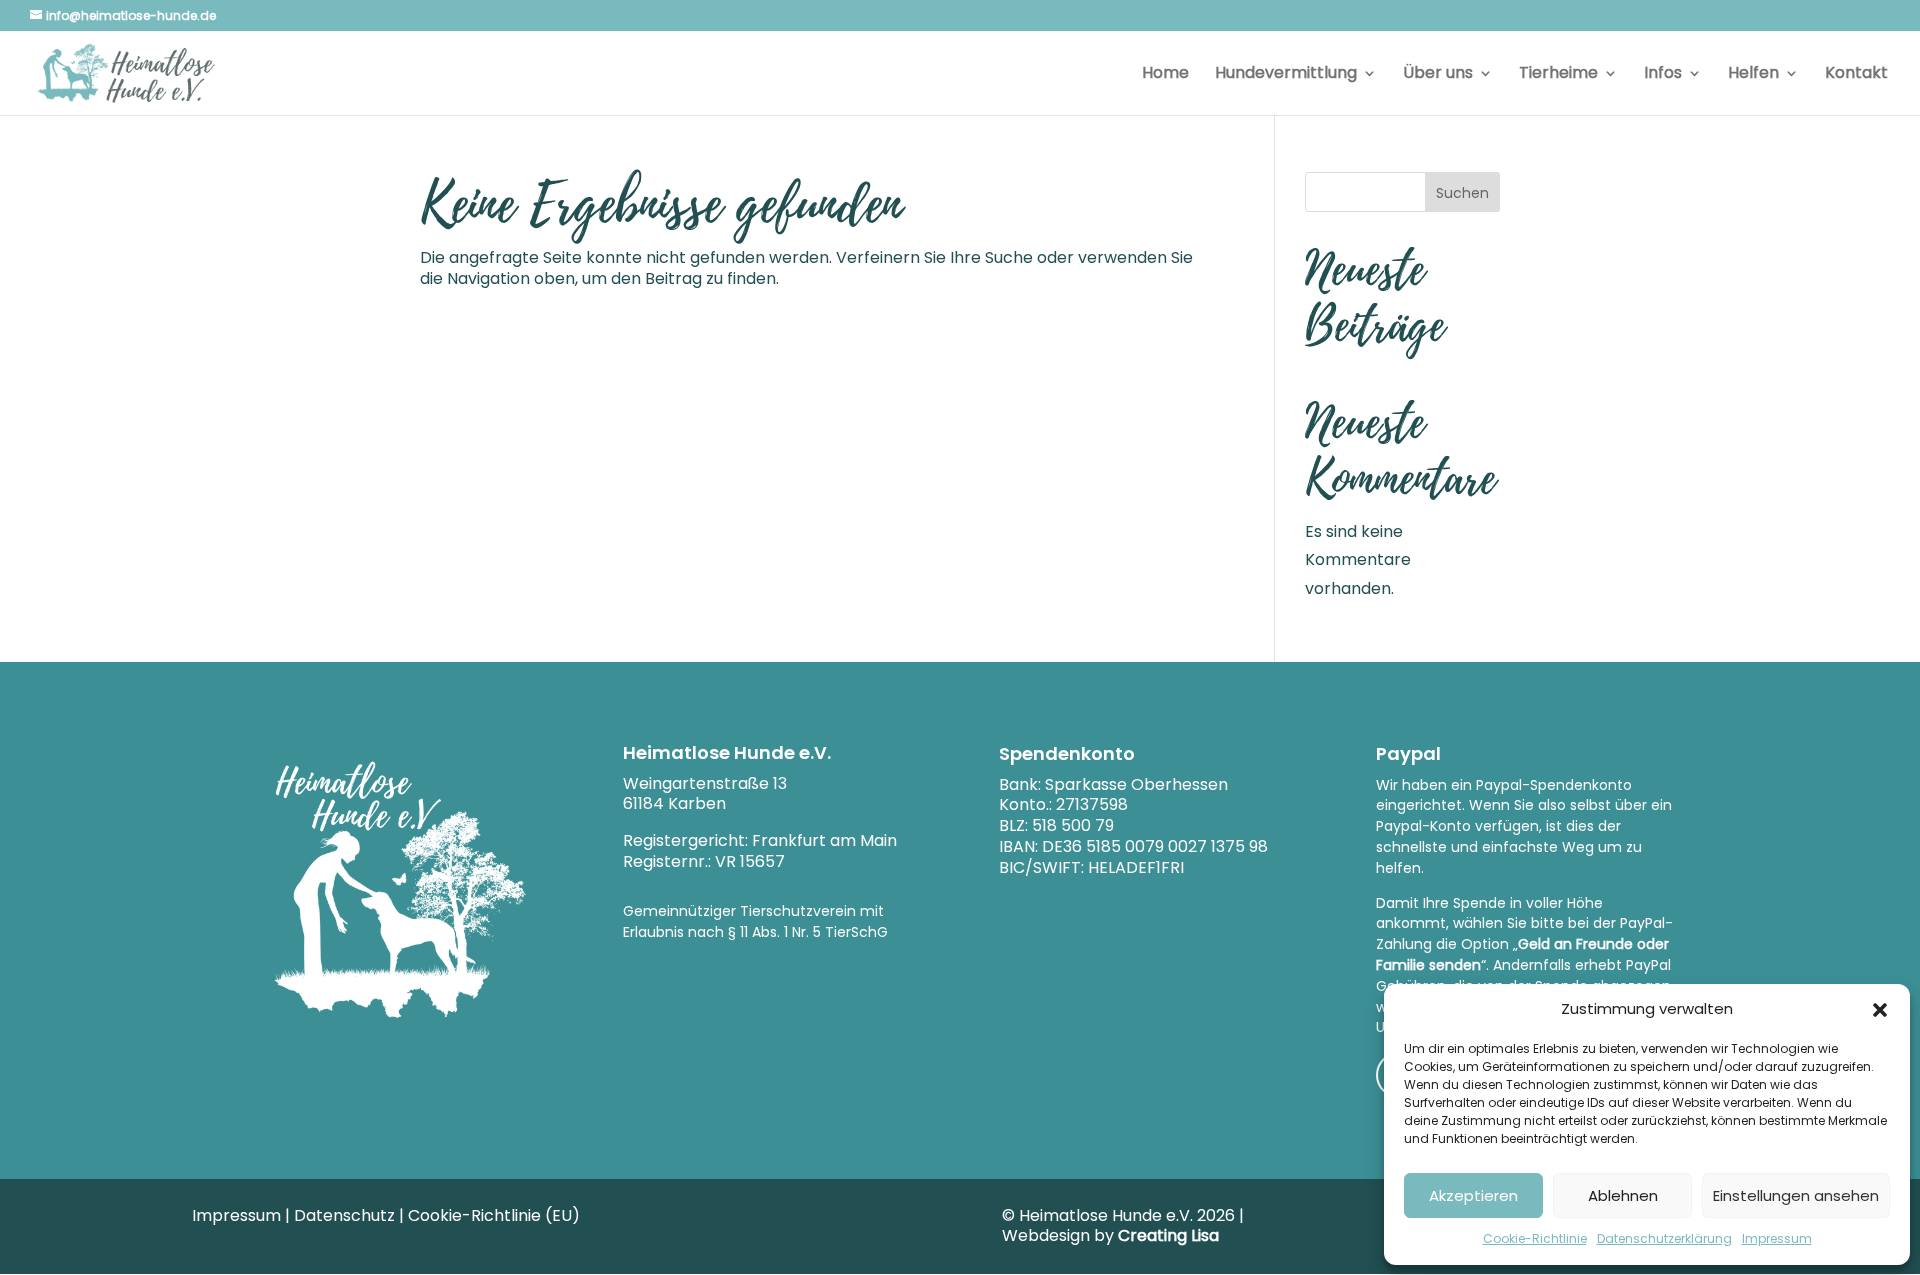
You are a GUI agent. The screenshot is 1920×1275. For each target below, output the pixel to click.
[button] (1880, 1010)
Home (1165, 75)
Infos (1663, 75)
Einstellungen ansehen (1796, 1195)
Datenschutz (344, 1215)
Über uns (1438, 75)
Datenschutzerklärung (1664, 1238)
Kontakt (1856, 75)
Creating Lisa (1168, 1235)
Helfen (1753, 75)
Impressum (1777, 1238)
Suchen (1462, 193)
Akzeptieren (1473, 1195)
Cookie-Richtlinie (1535, 1238)
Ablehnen (1623, 1195)
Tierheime (1558, 75)
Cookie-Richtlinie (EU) (494, 1215)
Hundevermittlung (1286, 75)
